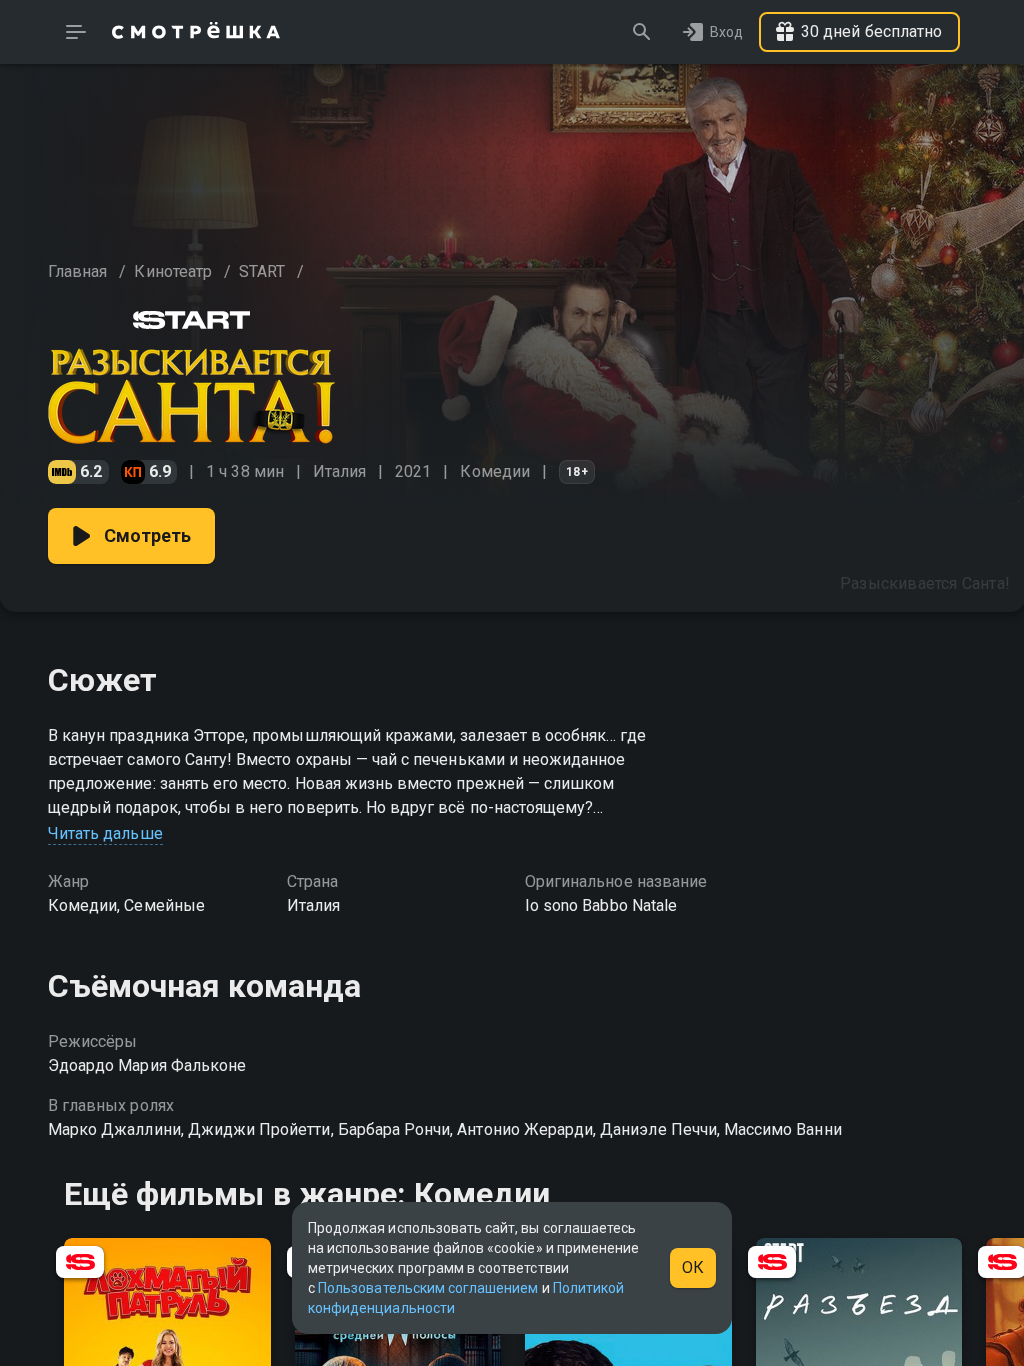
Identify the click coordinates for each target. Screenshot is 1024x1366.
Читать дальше (105, 833)
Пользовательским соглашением (428, 1288)
